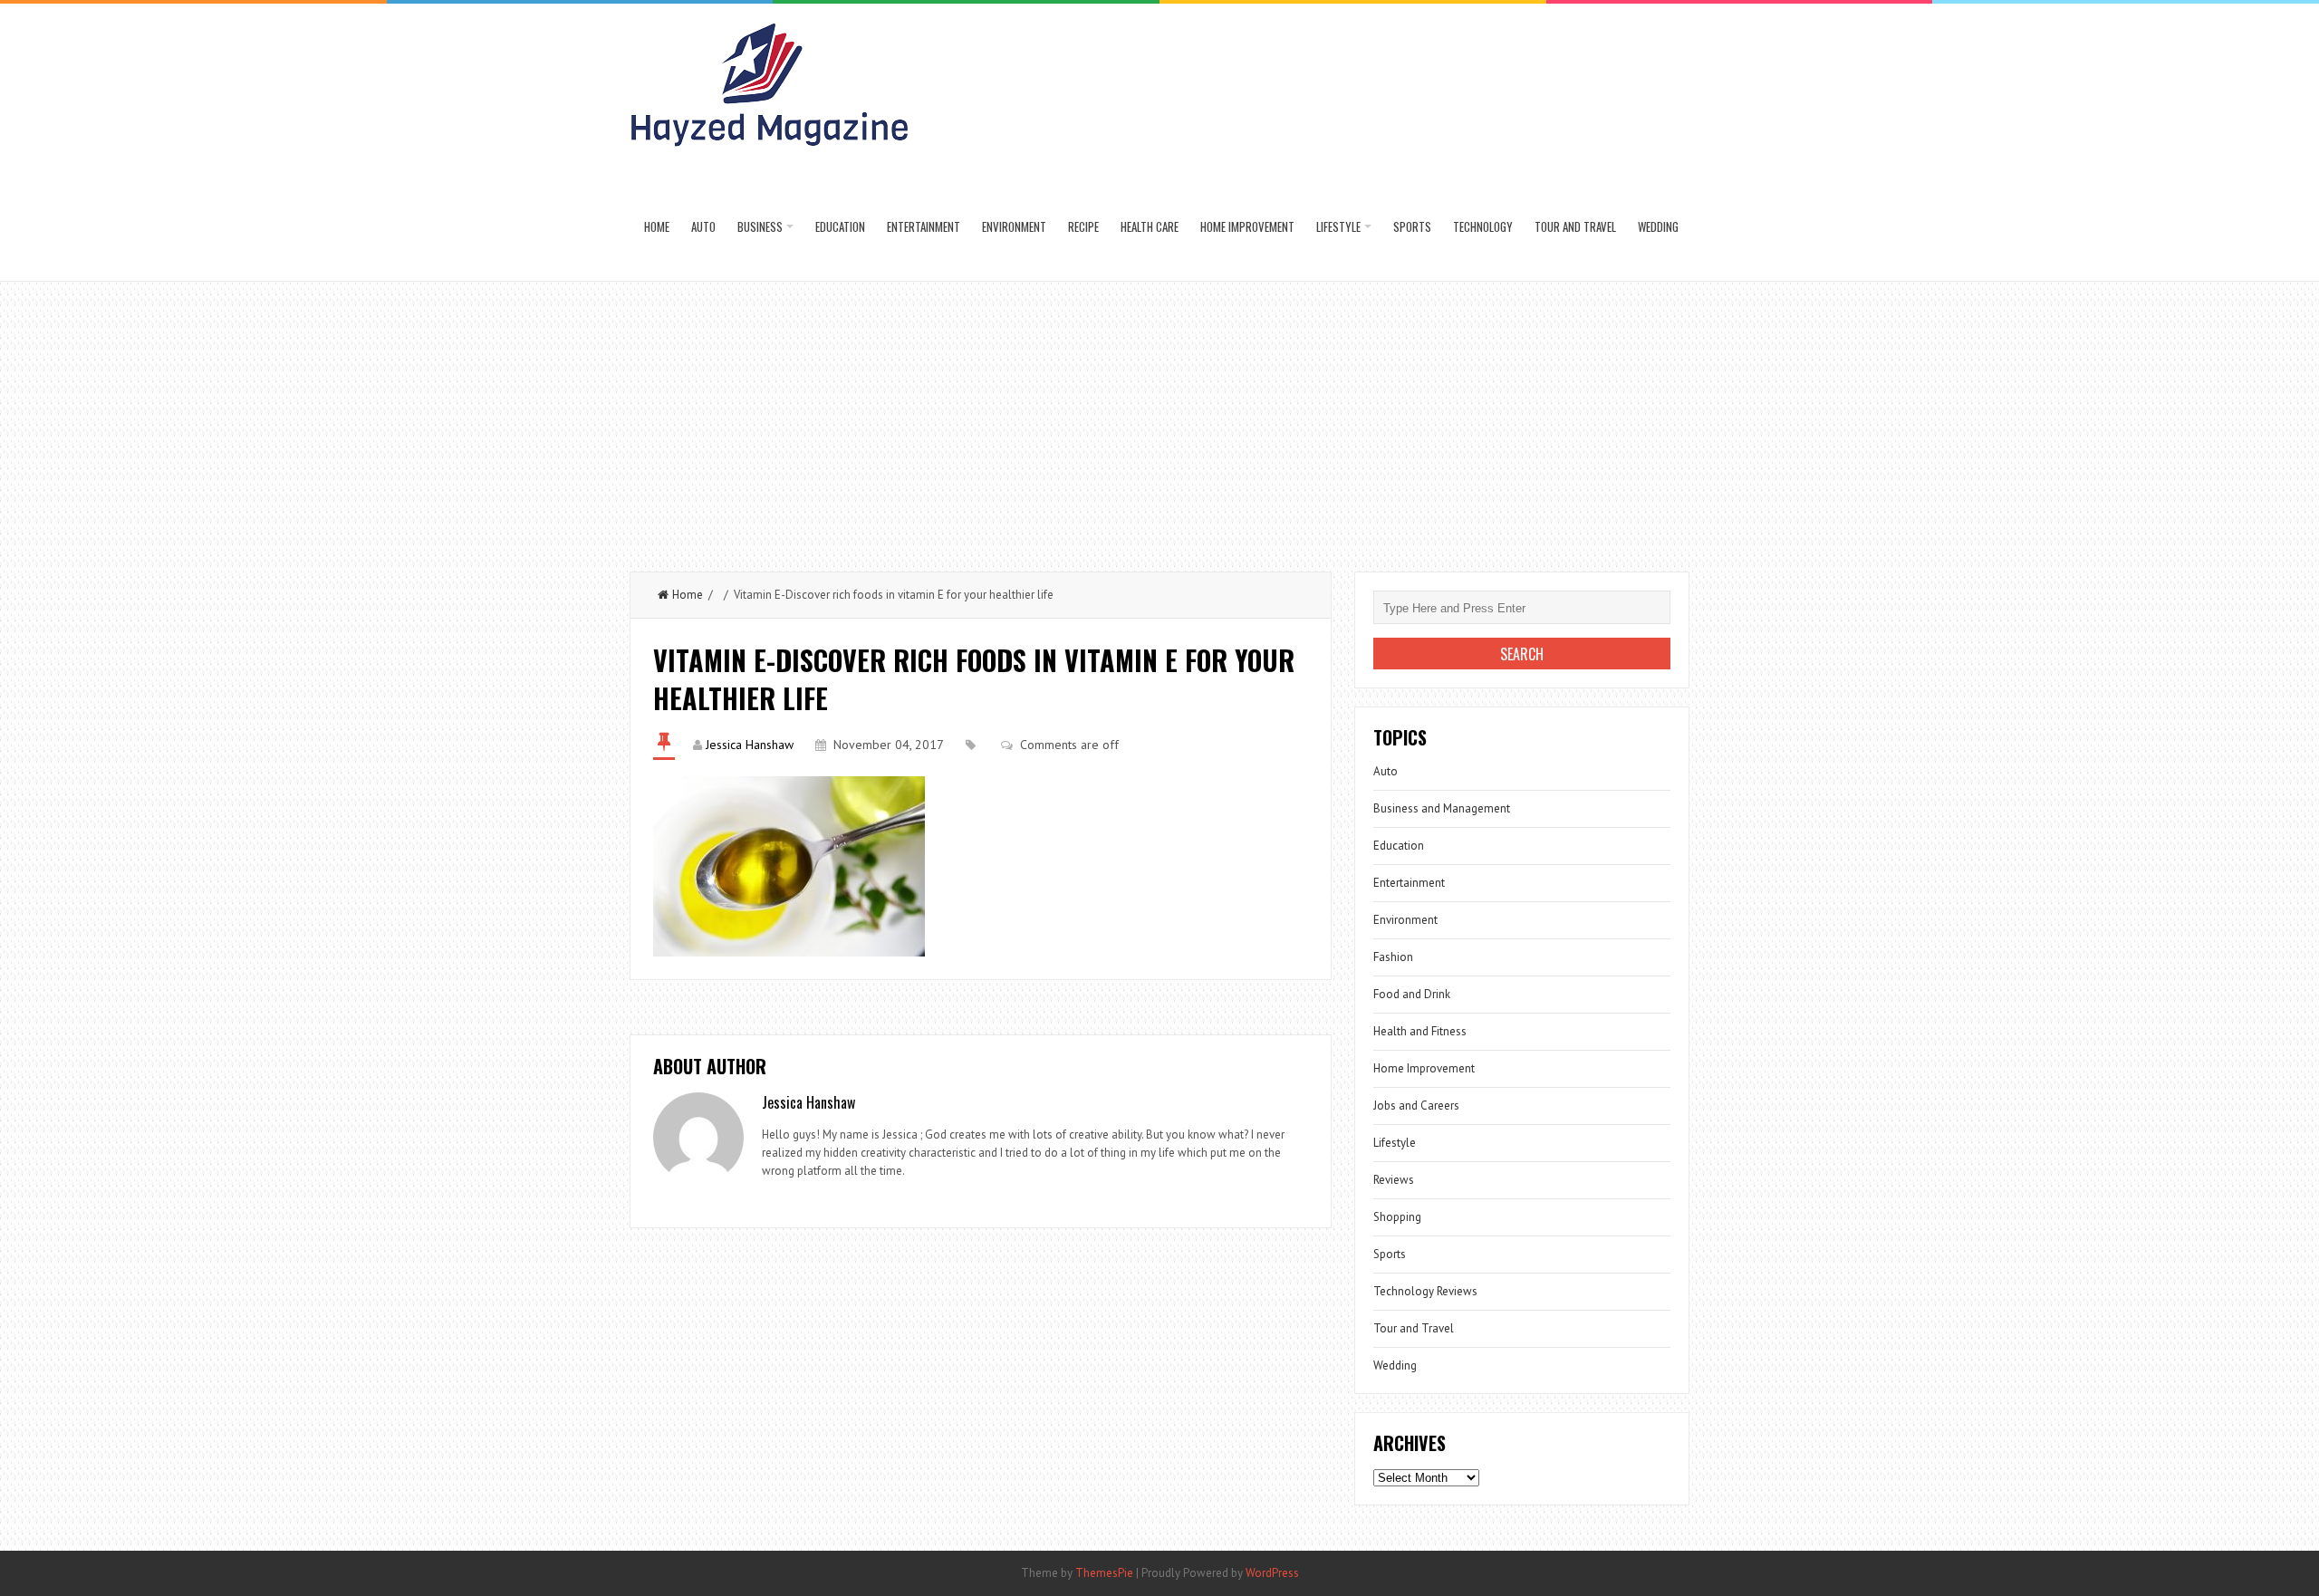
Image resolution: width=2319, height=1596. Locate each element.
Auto (703, 226)
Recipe (1083, 226)
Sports (1412, 226)
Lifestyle (1338, 226)
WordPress (1272, 1573)
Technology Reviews (1425, 1291)
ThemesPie (1104, 1573)
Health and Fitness (1420, 1031)
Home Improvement (1247, 226)
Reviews (1394, 1180)
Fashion (1393, 957)
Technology (1483, 226)
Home (657, 226)
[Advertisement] (1159, 418)
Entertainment (924, 226)
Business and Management (1442, 808)
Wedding (1658, 226)
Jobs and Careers (1416, 1106)
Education (840, 226)
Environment (1014, 226)
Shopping (1397, 1217)
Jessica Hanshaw (750, 745)
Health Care (1150, 226)
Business (760, 226)
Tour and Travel (1575, 226)
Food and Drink (1412, 994)
